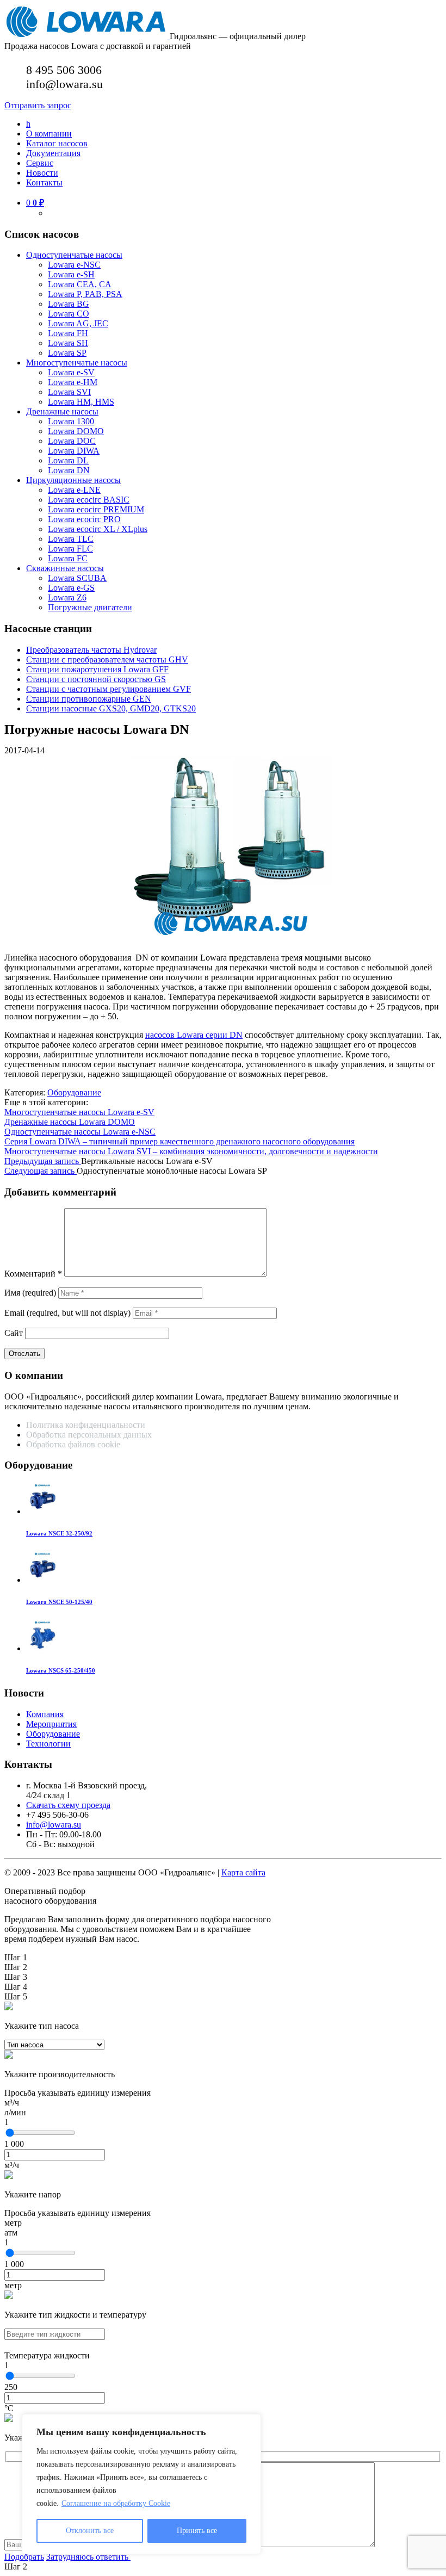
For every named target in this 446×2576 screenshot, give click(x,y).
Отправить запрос (38, 105)
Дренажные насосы (62, 411)
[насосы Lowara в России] (87, 36)
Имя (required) (30, 1293)
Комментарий (33, 1274)
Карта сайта (243, 1872)
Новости (42, 173)
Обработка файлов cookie (73, 1444)
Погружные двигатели (90, 607)
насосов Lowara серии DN (194, 1035)
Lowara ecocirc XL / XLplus (98, 529)
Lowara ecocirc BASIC (89, 500)
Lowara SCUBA (77, 578)
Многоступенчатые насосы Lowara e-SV (79, 1112)
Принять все (197, 2531)
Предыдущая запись (43, 1161)
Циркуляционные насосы (73, 480)
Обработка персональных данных (90, 1435)
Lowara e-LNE (74, 490)
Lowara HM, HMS (81, 402)
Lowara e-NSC (74, 265)
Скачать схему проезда (68, 1805)
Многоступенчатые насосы (77, 363)
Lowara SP (67, 353)
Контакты (44, 182)
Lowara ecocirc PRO (84, 519)
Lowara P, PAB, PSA (85, 294)
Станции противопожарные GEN (89, 699)
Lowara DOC (72, 441)
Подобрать (24, 2557)
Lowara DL (68, 460)
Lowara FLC (70, 549)
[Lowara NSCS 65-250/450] (42, 1648)
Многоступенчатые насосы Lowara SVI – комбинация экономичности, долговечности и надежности (191, 1151)
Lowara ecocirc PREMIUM (96, 509)
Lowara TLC (71, 539)
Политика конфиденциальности (86, 1425)
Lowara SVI (69, 392)
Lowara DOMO (76, 431)
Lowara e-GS (71, 588)
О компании (49, 134)
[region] (141, 2484)
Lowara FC (68, 558)
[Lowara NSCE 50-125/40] (42, 1580)
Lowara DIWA (74, 451)
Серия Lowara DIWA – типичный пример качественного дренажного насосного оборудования (179, 1141)
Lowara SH (68, 343)
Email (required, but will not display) (67, 1313)
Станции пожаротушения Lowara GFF (97, 669)
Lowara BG (69, 304)
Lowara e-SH (71, 274)
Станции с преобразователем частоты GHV (107, 660)
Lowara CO (69, 314)
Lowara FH (68, 333)
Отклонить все (90, 2531)
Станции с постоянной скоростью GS (96, 679)
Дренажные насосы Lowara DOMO (70, 1122)
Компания (45, 1714)
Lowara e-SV (71, 372)
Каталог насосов (57, 143)
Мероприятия (51, 1724)
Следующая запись (41, 1171)
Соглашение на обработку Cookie (116, 2503)
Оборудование (74, 1092)
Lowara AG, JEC (78, 323)
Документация (53, 153)
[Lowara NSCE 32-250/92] (42, 1511)
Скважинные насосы (65, 568)
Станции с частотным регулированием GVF (109, 689)
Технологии (48, 1744)
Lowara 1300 (71, 421)
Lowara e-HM (73, 382)
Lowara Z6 (67, 597)
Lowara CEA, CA (80, 284)
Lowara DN (69, 470)
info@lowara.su (54, 1825)
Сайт (14, 1333)
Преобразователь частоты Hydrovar (91, 650)
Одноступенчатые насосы (74, 255)
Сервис (40, 163)
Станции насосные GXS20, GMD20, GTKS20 (111, 708)
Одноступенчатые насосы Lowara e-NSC (80, 1132)
